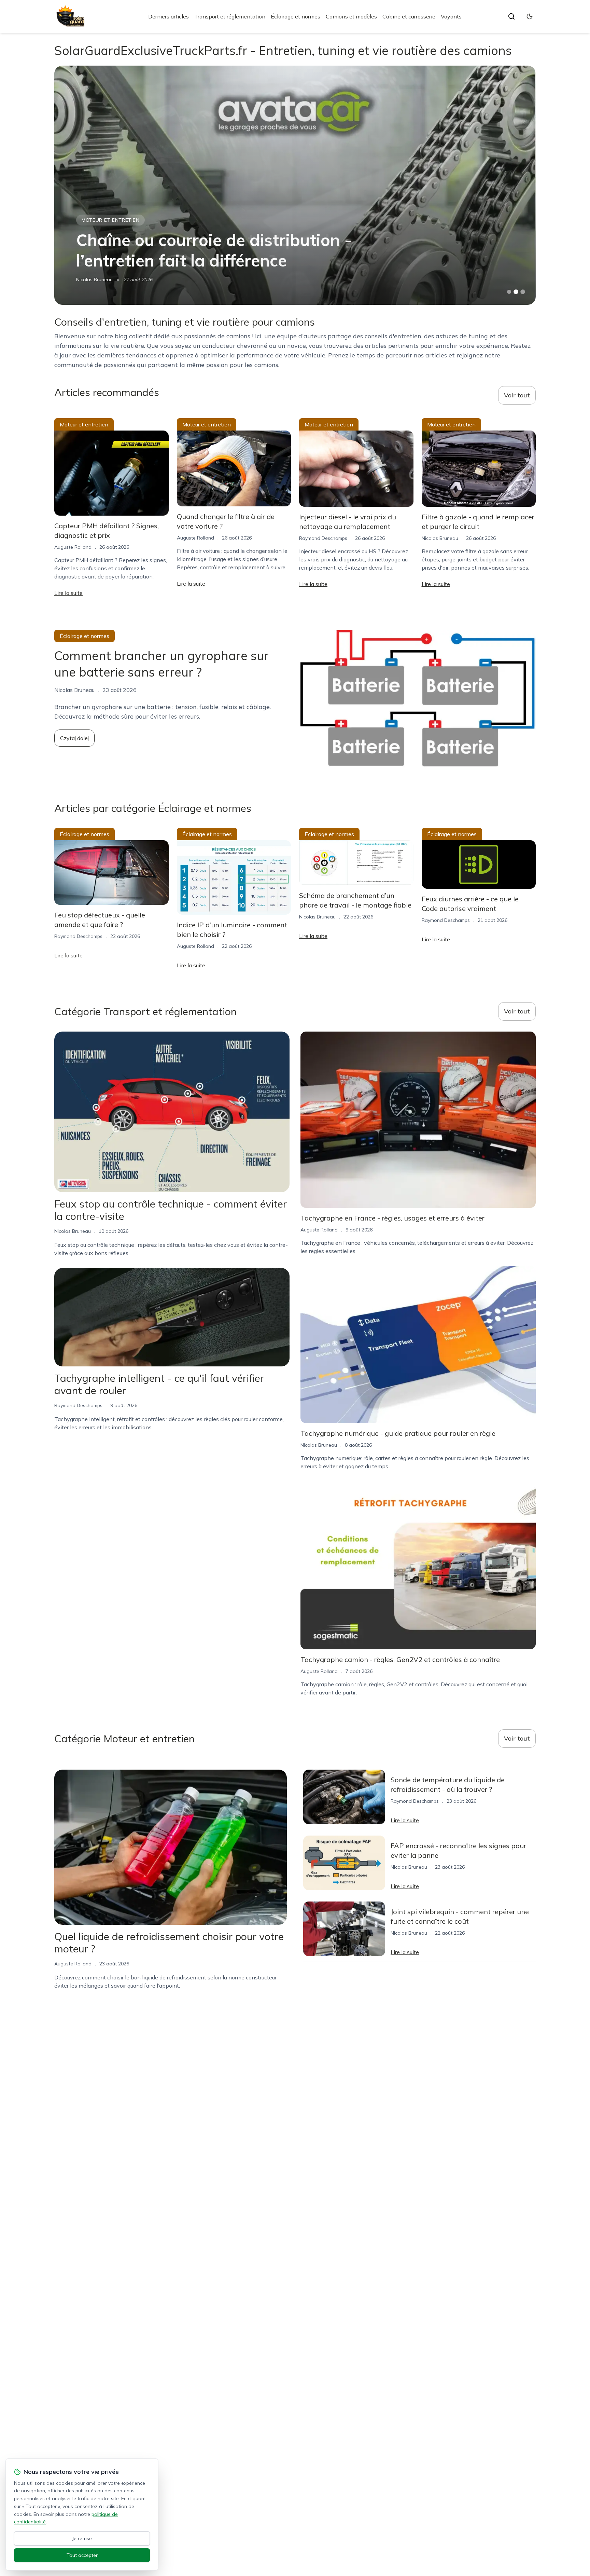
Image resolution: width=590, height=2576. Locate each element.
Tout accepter (82, 2555)
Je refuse (82, 2538)
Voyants (451, 16)
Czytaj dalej (74, 738)
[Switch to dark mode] (530, 16)
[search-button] (511, 16)
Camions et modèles (351, 16)
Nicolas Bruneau (94, 280)
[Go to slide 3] (523, 292)
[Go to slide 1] (509, 292)
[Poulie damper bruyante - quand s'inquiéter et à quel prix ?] (295, 185)
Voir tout (517, 395)
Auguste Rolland (73, 547)
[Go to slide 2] (516, 292)
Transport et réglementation (230, 16)
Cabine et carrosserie (409, 16)
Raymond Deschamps (323, 538)
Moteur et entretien (110, 220)
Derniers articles (168, 16)
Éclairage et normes (296, 16)
